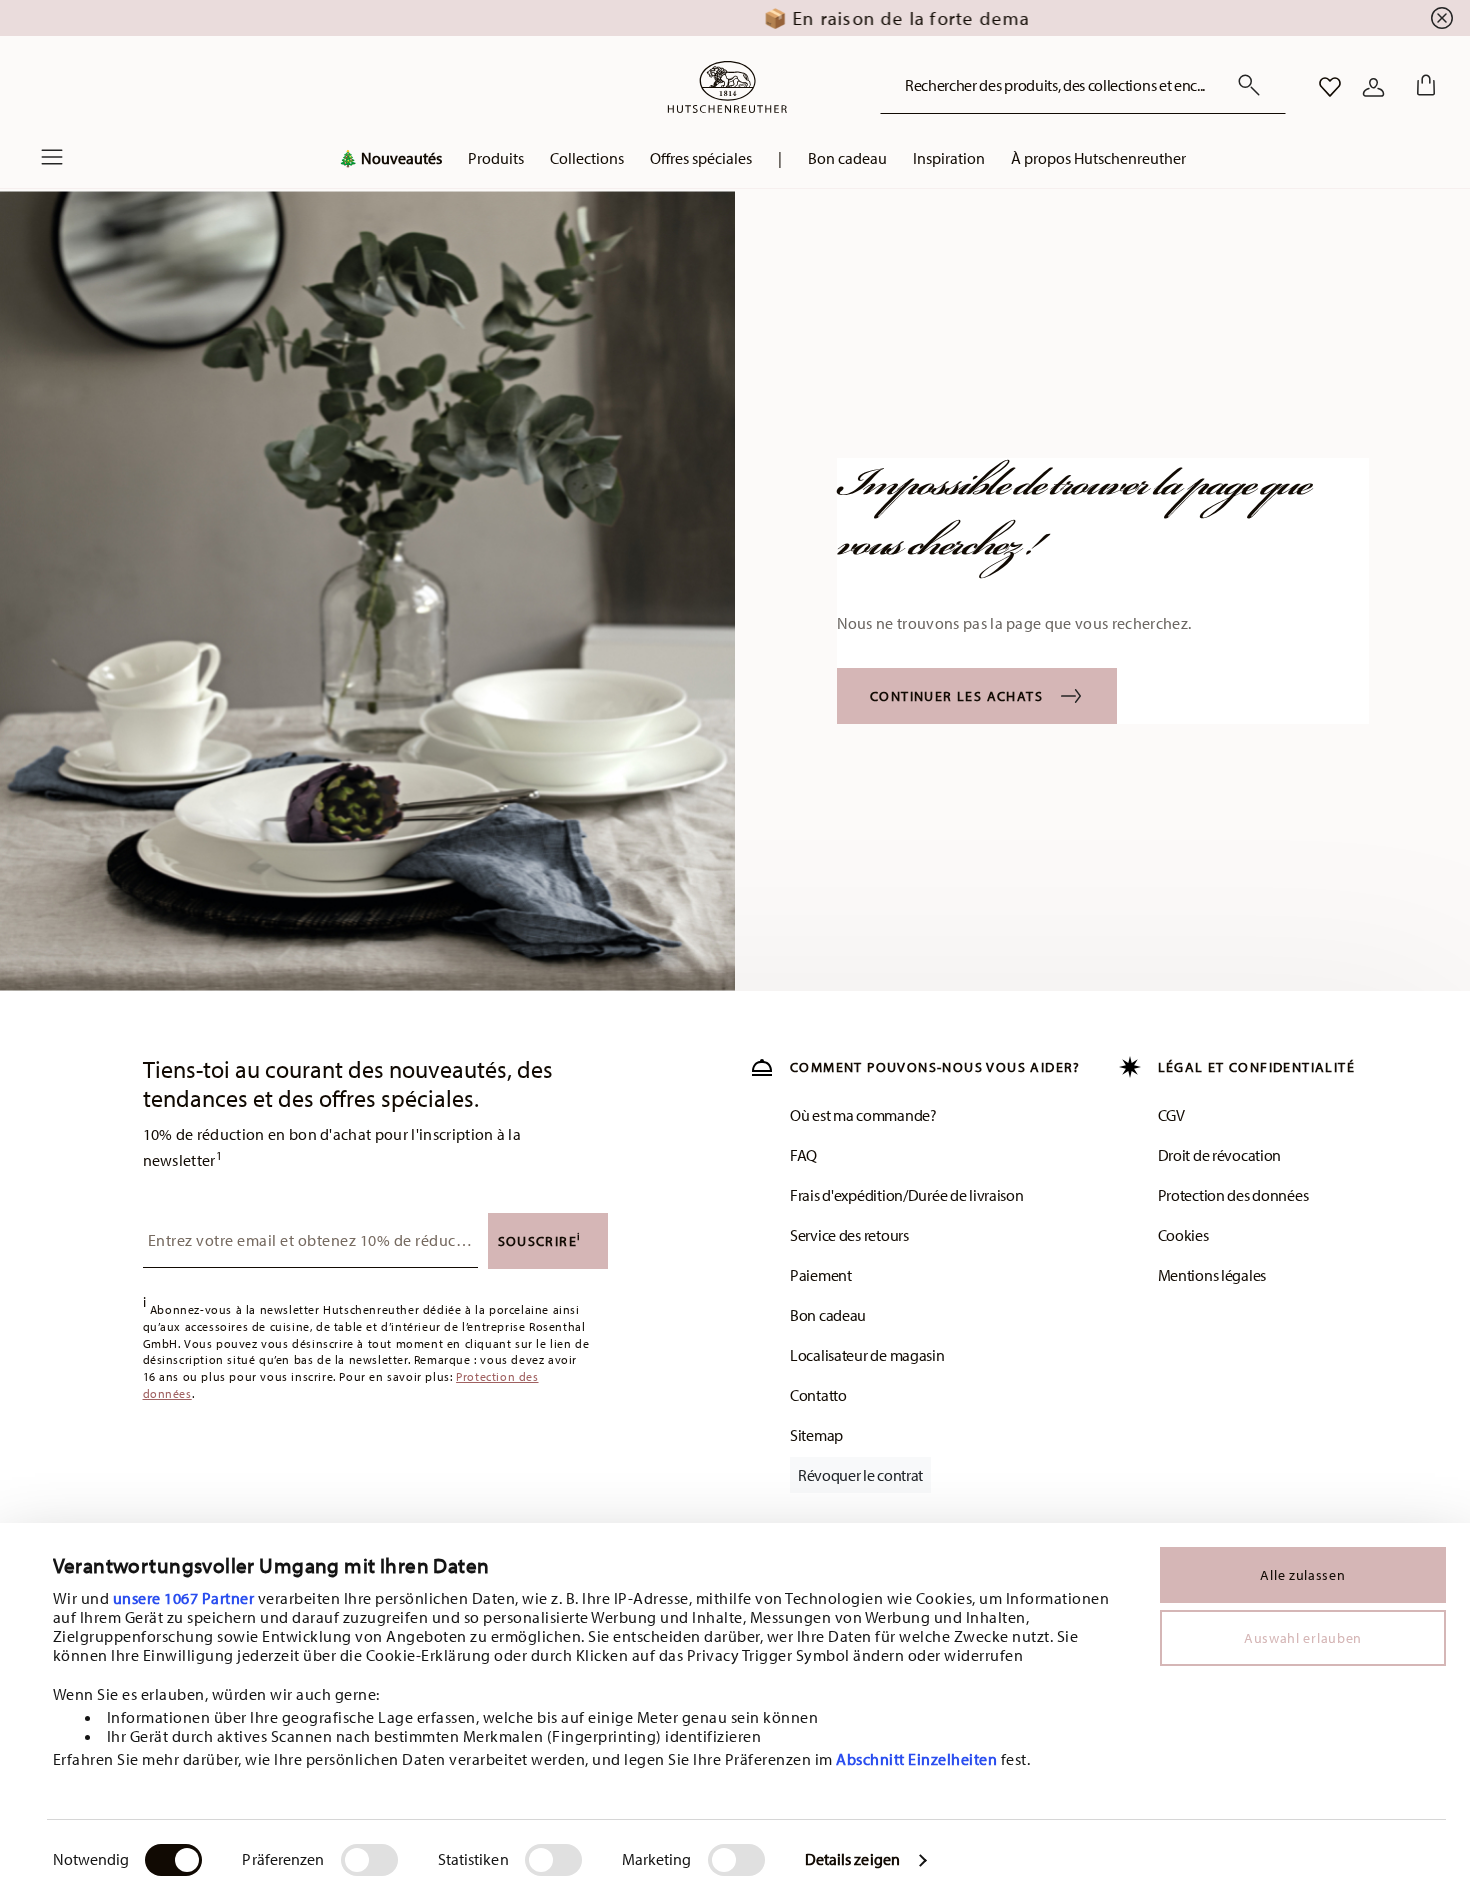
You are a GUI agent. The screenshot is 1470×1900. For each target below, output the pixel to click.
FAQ (803, 1155)
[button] (390, 163)
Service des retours (849, 1235)
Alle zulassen (1302, 1575)
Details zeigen (852, 1859)
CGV (1171, 1115)
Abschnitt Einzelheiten (916, 1759)
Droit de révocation (1220, 1155)
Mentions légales (1212, 1275)
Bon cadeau (828, 1315)
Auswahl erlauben (1303, 1638)
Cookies (1183, 1235)
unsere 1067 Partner (184, 1598)
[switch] (369, 1860)
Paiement (821, 1275)
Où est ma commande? (863, 1115)
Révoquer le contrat (860, 1475)
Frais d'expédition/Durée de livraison (907, 1195)
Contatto (818, 1395)
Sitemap (816, 1435)
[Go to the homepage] (727, 87)
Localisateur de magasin (867, 1355)
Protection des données (1233, 1195)
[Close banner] (1442, 18)
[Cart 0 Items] (1422, 87)
